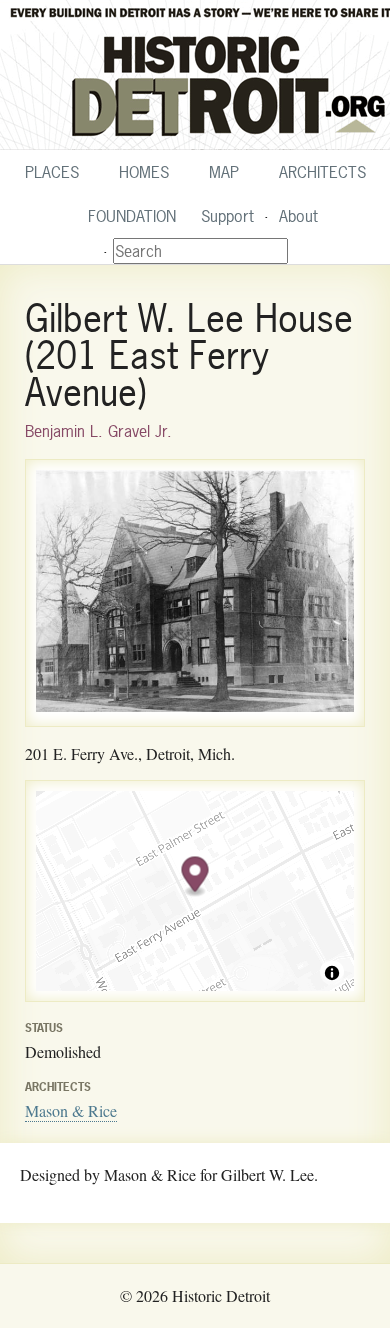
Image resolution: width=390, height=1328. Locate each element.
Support (227, 216)
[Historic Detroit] (195, 75)
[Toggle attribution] (332, 973)
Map (224, 172)
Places (52, 172)
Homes (144, 172)
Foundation (132, 216)
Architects (322, 172)
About (298, 216)
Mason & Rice (71, 1110)
